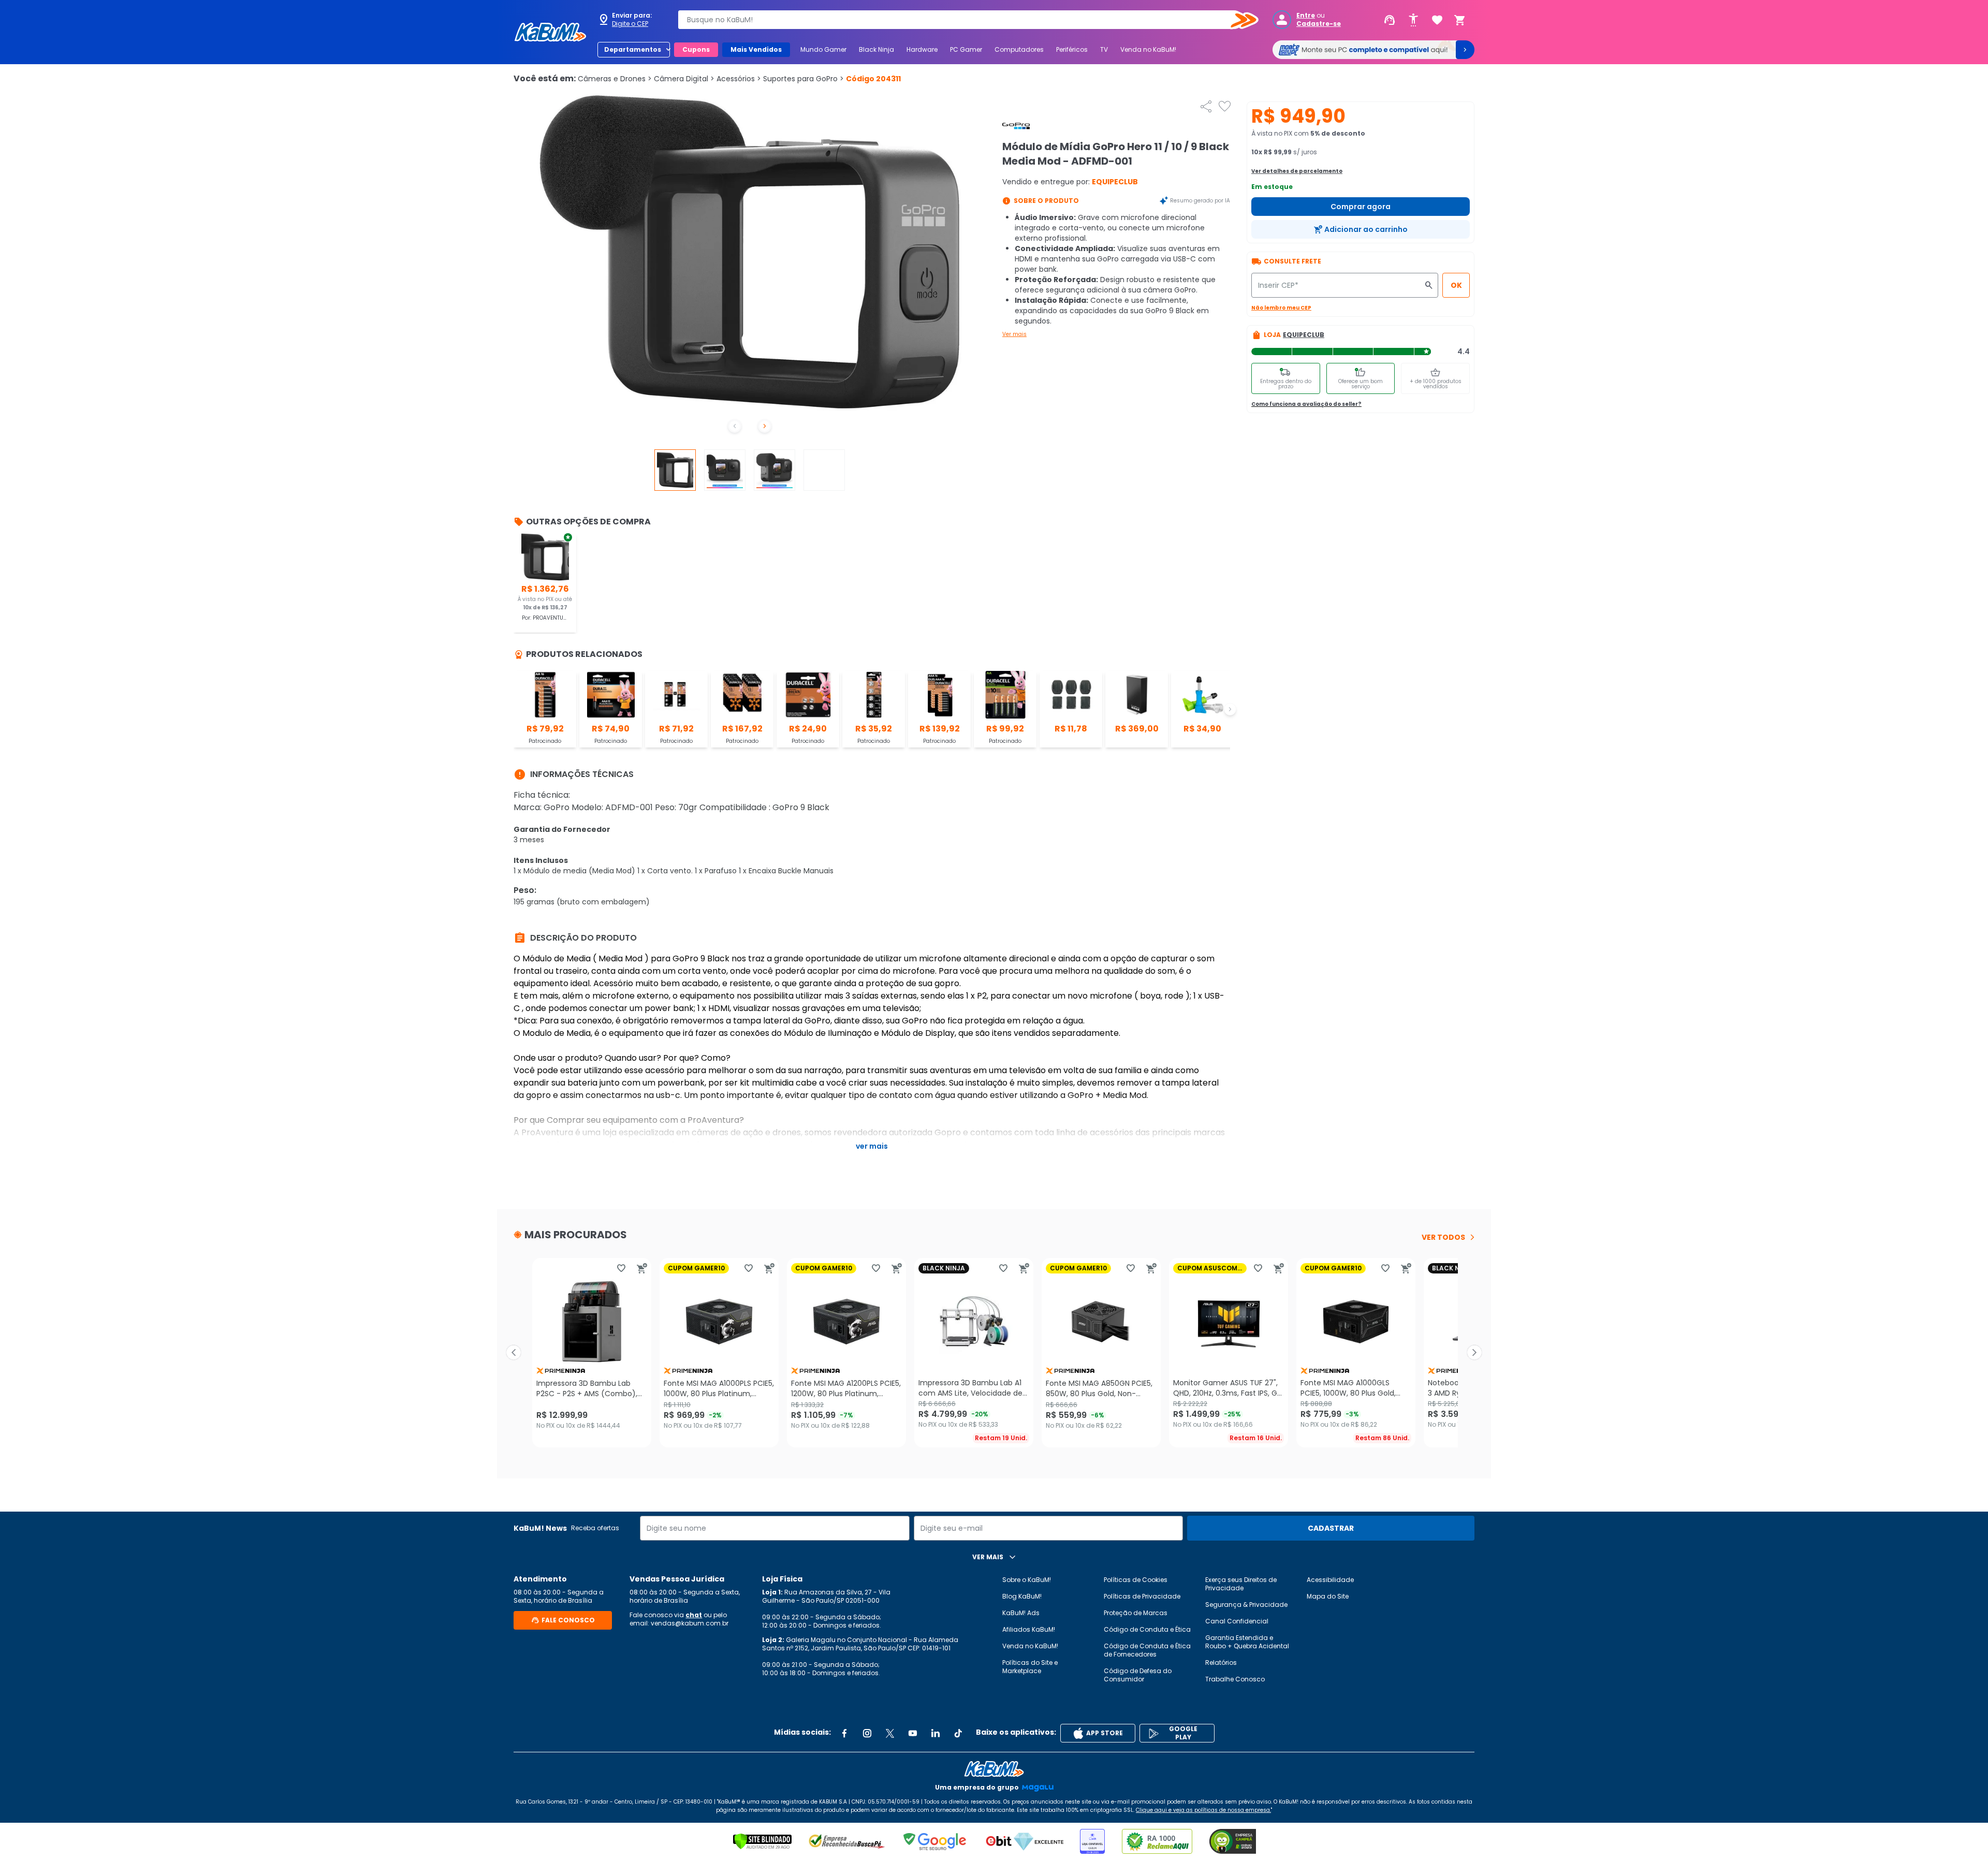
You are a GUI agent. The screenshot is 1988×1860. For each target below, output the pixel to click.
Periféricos (1072, 49)
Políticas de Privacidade (1142, 1596)
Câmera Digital (684, 79)
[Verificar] (762, 1841)
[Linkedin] (935, 1733)
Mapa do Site (1328, 1596)
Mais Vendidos (756, 49)
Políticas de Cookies (1136, 1580)
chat (694, 1615)
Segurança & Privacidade (1246, 1605)
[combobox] (961, 20)
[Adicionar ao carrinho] (642, 1268)
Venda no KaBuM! (1148, 49)
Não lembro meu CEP (1281, 308)
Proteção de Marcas (1136, 1613)
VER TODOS (1443, 1237)
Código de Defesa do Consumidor (1138, 1675)
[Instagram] (867, 1733)
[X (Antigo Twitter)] (890, 1733)
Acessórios (739, 79)
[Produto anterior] (514, 1353)
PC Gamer (966, 49)
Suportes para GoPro (803, 79)
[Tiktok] (958, 1733)
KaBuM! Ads (1021, 1613)
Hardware (922, 49)
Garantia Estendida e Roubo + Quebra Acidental (1247, 1642)
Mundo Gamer (823, 49)
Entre (1306, 16)
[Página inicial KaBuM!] (550, 32)
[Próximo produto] (1474, 1353)
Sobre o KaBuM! (1027, 1580)
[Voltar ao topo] (994, 1769)
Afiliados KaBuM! (1029, 1629)
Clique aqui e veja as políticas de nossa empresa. (1203, 1810)
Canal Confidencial (1237, 1621)
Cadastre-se (1319, 24)
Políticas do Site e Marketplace (1030, 1667)
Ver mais (1014, 334)
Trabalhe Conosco (1235, 1679)
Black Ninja (876, 49)
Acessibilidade (1330, 1580)
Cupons (696, 49)
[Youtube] (913, 1733)
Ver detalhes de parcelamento (1297, 171)
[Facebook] (844, 1733)
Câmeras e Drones (615, 79)
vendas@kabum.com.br (690, 1623)
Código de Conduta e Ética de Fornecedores (1147, 1650)
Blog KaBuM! (1022, 1596)
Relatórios (1221, 1663)
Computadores (1019, 49)
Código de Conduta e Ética (1147, 1629)
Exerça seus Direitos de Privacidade (1241, 1584)
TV (1104, 49)
